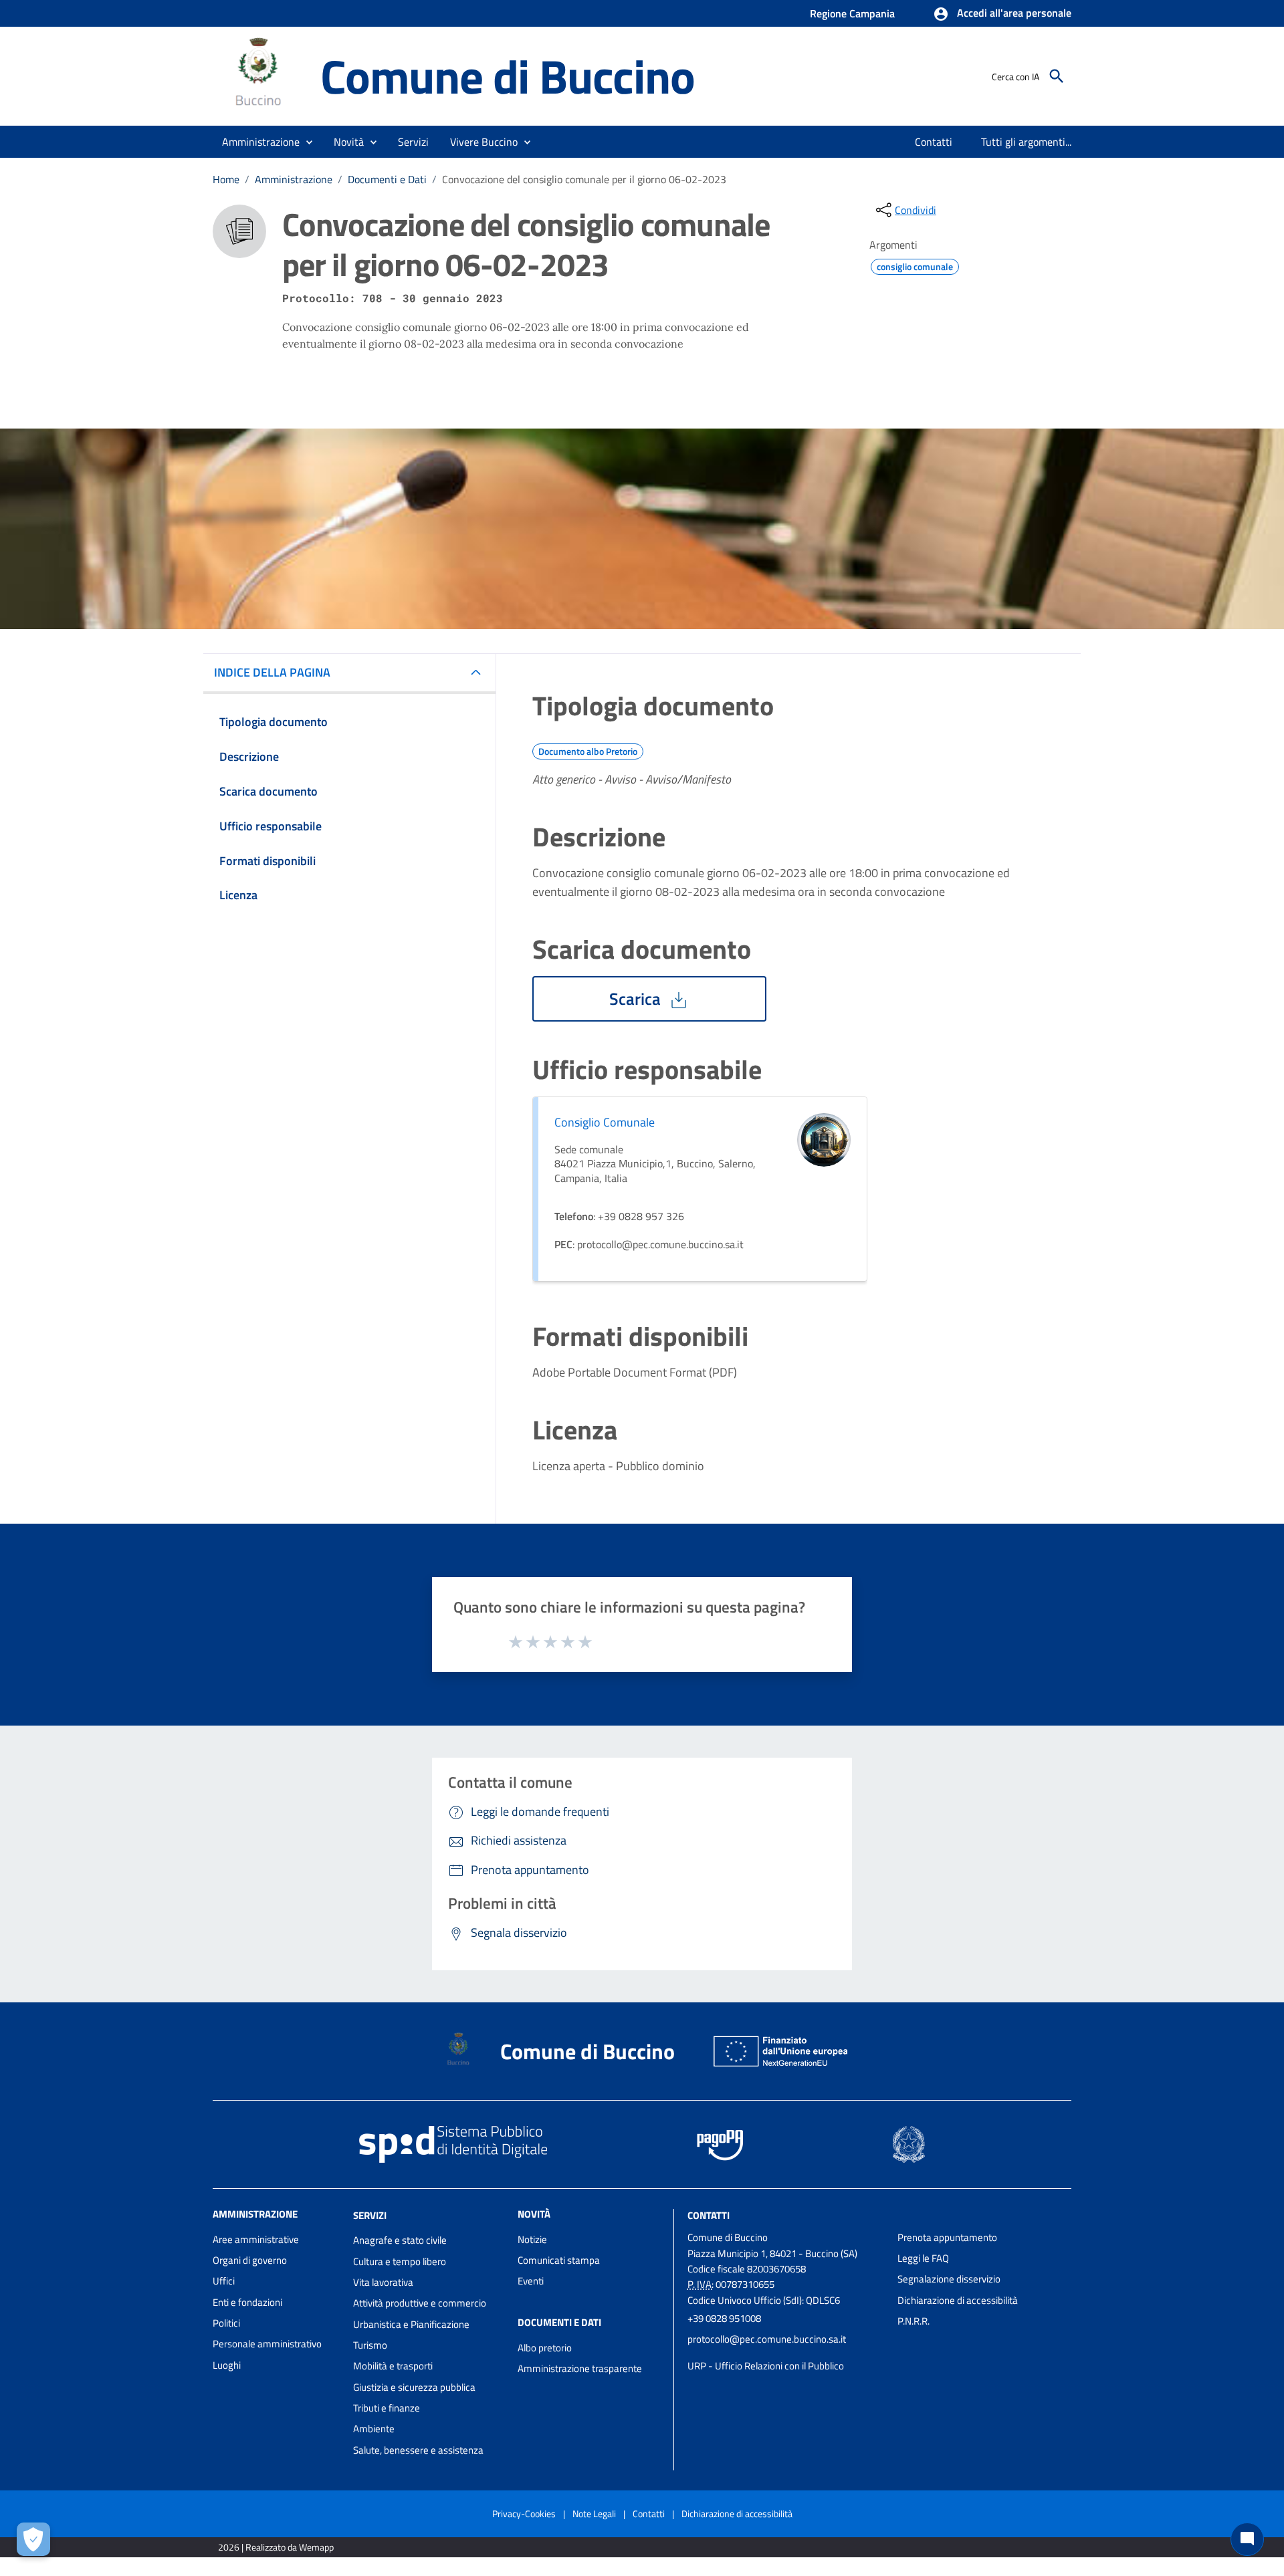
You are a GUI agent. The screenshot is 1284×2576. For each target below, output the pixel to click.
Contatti (709, 2215)
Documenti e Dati (387, 179)
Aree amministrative (256, 2239)
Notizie (532, 2239)
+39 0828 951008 (724, 2318)
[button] (1002, 14)
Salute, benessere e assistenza (418, 2450)
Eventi (531, 2281)
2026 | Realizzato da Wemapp (276, 2547)
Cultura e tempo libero (400, 2261)
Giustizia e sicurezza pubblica (414, 2387)
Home (226, 179)
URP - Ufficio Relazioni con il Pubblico (766, 2366)
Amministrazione (294, 179)
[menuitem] (934, 142)
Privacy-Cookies (524, 2513)
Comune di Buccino (508, 76)
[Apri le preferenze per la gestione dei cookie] (33, 2539)
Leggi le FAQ (923, 2258)
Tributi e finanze (387, 2408)
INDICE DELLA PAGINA (272, 672)
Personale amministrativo (267, 2344)
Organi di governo (250, 2260)
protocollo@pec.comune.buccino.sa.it (767, 2339)
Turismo (370, 2345)
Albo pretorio (545, 2348)
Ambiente (374, 2429)
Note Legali (594, 2513)
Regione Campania (852, 13)
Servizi (370, 2215)
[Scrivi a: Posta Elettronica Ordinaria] (786, 2353)
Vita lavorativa (383, 2282)
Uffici (224, 2281)
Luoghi (227, 2365)
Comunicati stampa (559, 2260)
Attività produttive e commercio (420, 2303)
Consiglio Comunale (605, 1122)
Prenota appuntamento (947, 2237)
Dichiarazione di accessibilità (958, 2300)
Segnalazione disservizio (949, 2279)
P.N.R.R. (914, 2321)
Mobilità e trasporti (393, 2366)
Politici (226, 2323)
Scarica (637, 999)
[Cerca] (1057, 76)
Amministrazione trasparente (580, 2368)
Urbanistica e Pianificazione (411, 2324)
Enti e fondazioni (247, 2302)
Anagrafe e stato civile (400, 2240)
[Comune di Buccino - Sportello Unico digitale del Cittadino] (260, 75)
